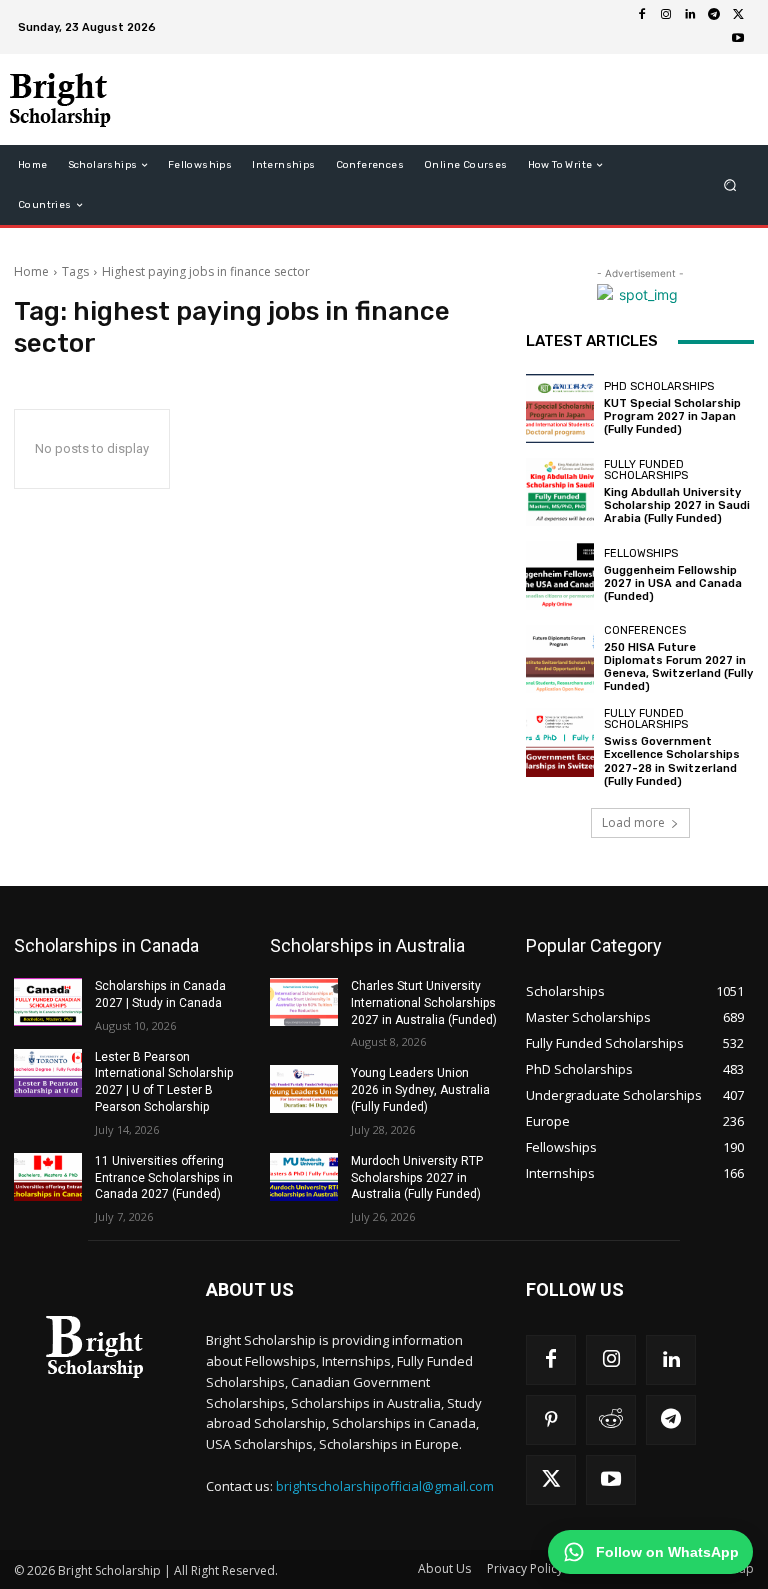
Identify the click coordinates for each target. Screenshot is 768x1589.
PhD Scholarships (659, 386)
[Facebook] (642, 15)
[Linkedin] (690, 15)
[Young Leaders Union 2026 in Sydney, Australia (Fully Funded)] (304, 1089)
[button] (730, 185)
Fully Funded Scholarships (646, 470)
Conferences (645, 630)
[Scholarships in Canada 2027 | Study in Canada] (48, 1002)
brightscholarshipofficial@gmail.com (385, 1486)
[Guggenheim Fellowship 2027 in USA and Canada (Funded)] (560, 575)
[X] (738, 15)
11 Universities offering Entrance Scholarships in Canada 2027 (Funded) (164, 1178)
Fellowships (641, 553)
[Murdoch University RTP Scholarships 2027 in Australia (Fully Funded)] (304, 1177)
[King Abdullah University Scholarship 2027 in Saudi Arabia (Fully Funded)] (560, 492)
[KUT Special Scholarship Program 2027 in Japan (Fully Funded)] (560, 408)
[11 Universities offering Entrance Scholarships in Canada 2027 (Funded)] (48, 1177)
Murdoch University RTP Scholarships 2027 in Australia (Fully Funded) (417, 1178)
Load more (633, 822)
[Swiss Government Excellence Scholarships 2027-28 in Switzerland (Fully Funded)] (560, 742)
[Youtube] (738, 39)
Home (31, 271)
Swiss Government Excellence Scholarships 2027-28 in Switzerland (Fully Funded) (672, 761)
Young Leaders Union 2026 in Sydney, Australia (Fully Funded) (420, 1090)
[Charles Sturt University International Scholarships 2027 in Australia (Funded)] (304, 1002)
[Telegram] (714, 15)
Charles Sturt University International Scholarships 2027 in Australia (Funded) (424, 1003)
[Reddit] (611, 1420)
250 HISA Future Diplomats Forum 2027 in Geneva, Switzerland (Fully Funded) (678, 667)
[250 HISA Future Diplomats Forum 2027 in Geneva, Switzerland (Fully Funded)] (560, 659)
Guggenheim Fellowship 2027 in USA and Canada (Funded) (673, 583)
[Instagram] (666, 15)
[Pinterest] (551, 1420)
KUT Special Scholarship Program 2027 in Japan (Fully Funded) (672, 416)
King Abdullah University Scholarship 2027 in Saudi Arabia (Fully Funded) (677, 505)
